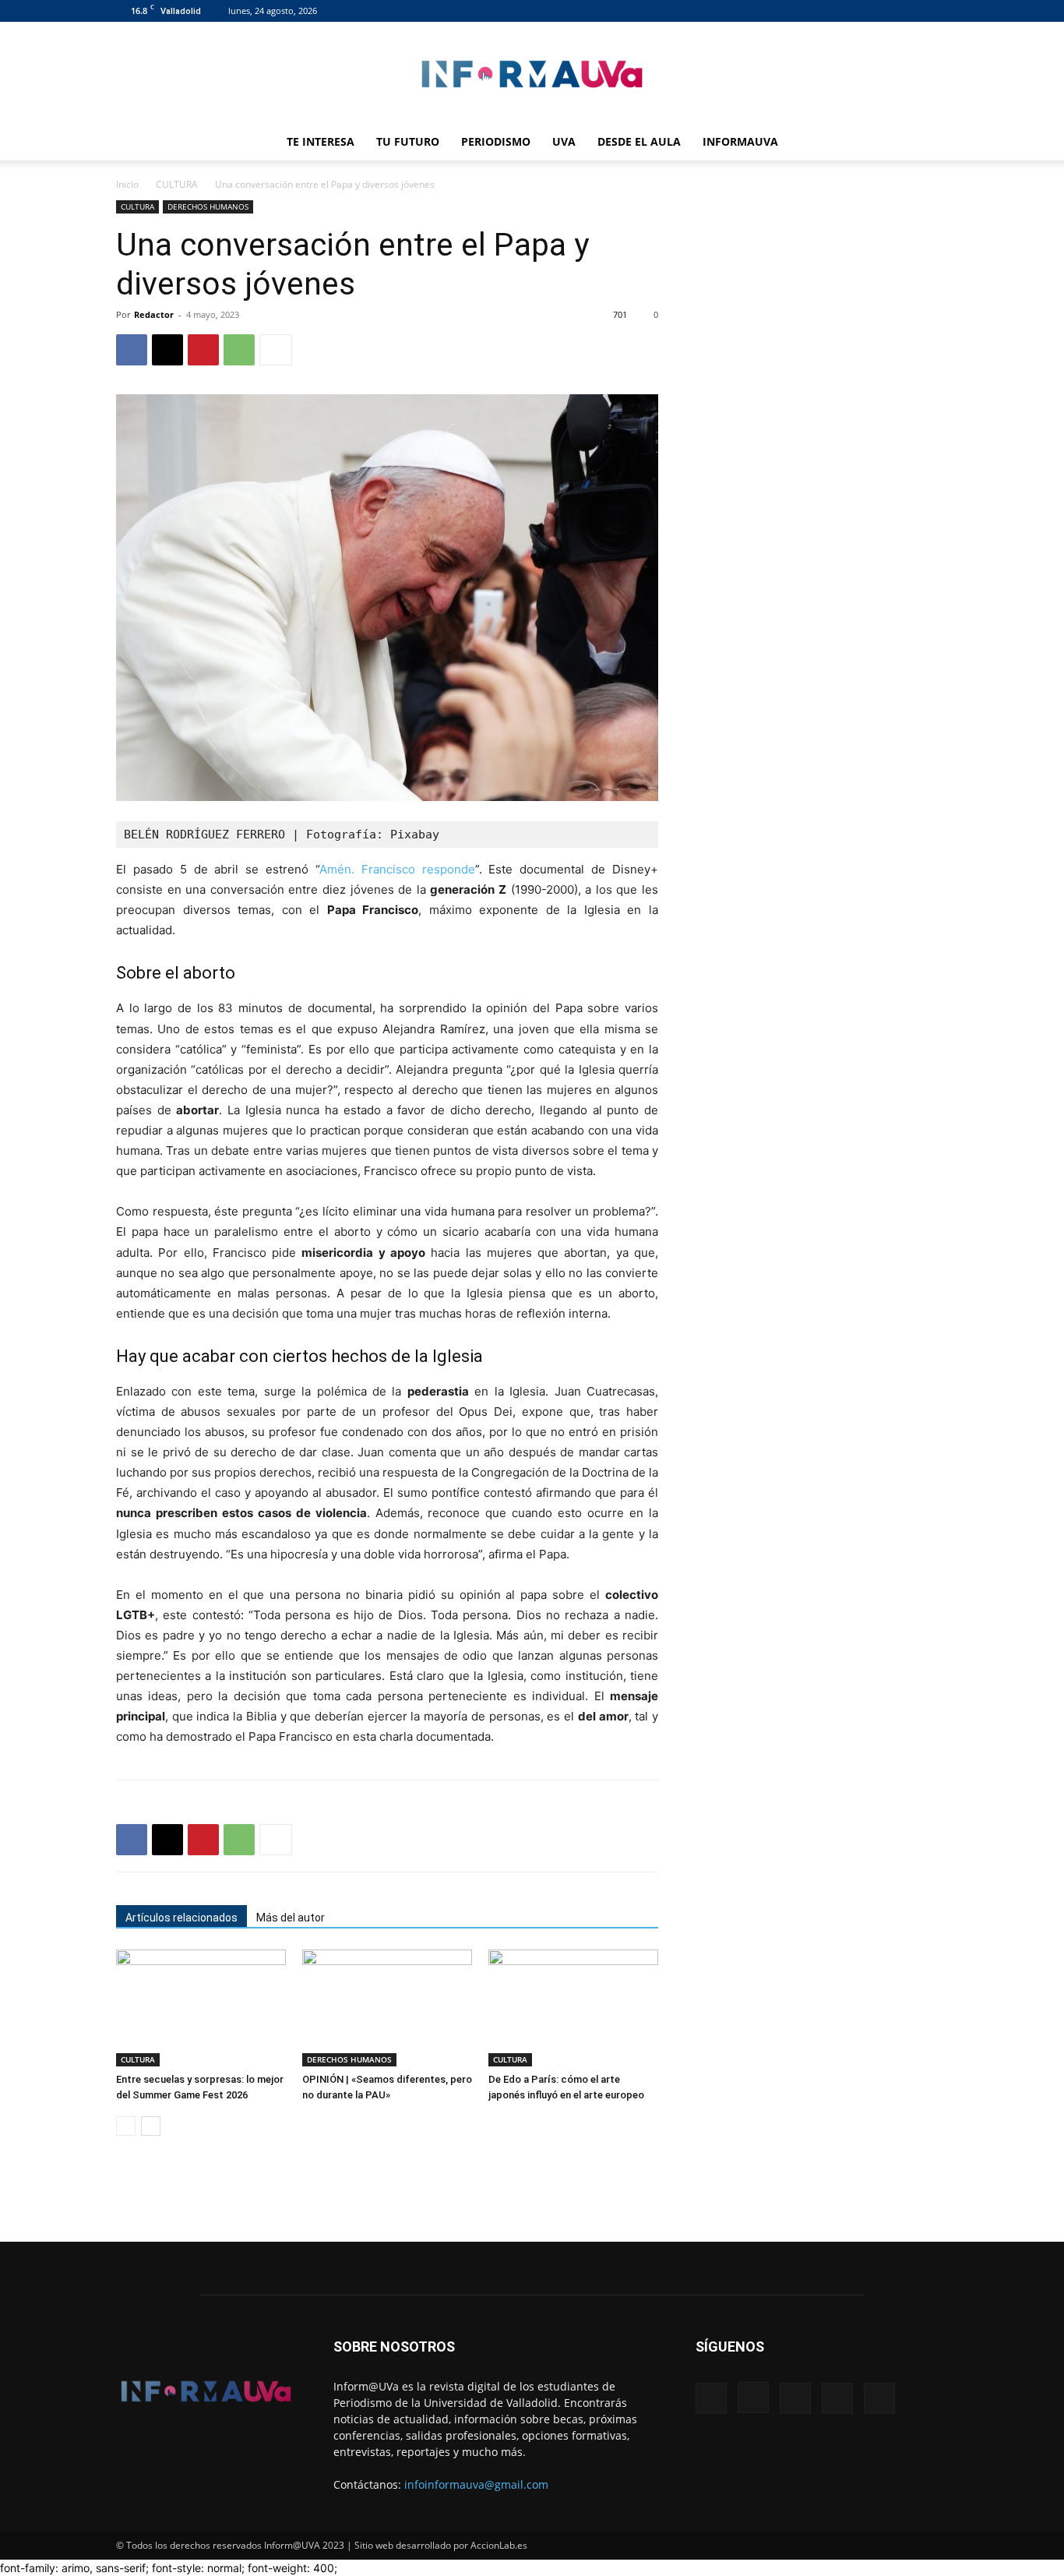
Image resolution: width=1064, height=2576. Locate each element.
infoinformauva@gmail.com (476, 2484)
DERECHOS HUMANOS (208, 206)
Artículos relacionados (181, 1918)
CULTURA (177, 184)
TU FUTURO (408, 141)
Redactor (154, 314)
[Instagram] (859, 11)
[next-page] (151, 2126)
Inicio (127, 184)
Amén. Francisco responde (397, 869)
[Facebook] (833, 11)
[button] (929, 143)
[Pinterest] (203, 350)
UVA (564, 141)
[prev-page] (126, 2126)
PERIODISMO (496, 141)
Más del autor (291, 1918)
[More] (276, 350)
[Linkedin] (885, 11)
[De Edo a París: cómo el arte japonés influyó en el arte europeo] (573, 2008)
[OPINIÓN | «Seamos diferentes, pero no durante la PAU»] (387, 2008)
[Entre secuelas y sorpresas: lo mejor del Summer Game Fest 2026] (201, 2008)
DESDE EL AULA (639, 141)
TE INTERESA (321, 141)
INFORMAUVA (740, 141)
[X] (911, 11)
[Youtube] (936, 11)
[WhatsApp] (239, 350)
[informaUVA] (532, 74)
